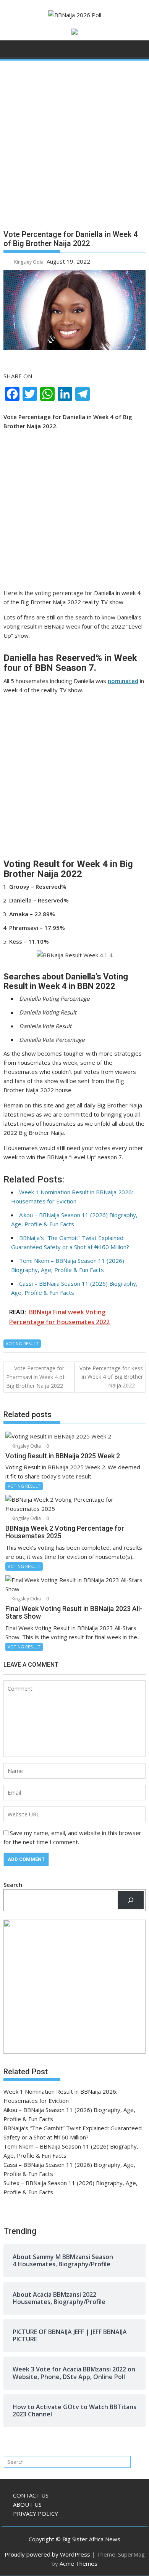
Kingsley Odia (29, 262)
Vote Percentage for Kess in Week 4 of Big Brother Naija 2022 (111, 1377)
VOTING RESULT (22, 1343)
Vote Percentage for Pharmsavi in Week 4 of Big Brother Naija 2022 (35, 1377)
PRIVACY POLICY (36, 2514)
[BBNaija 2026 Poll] (11, 51)
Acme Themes (79, 2563)
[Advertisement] (74, 148)
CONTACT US (31, 2495)
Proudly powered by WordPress (47, 2554)
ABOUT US (27, 2504)
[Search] (131, 1900)
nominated (123, 681)
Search (13, 1885)
